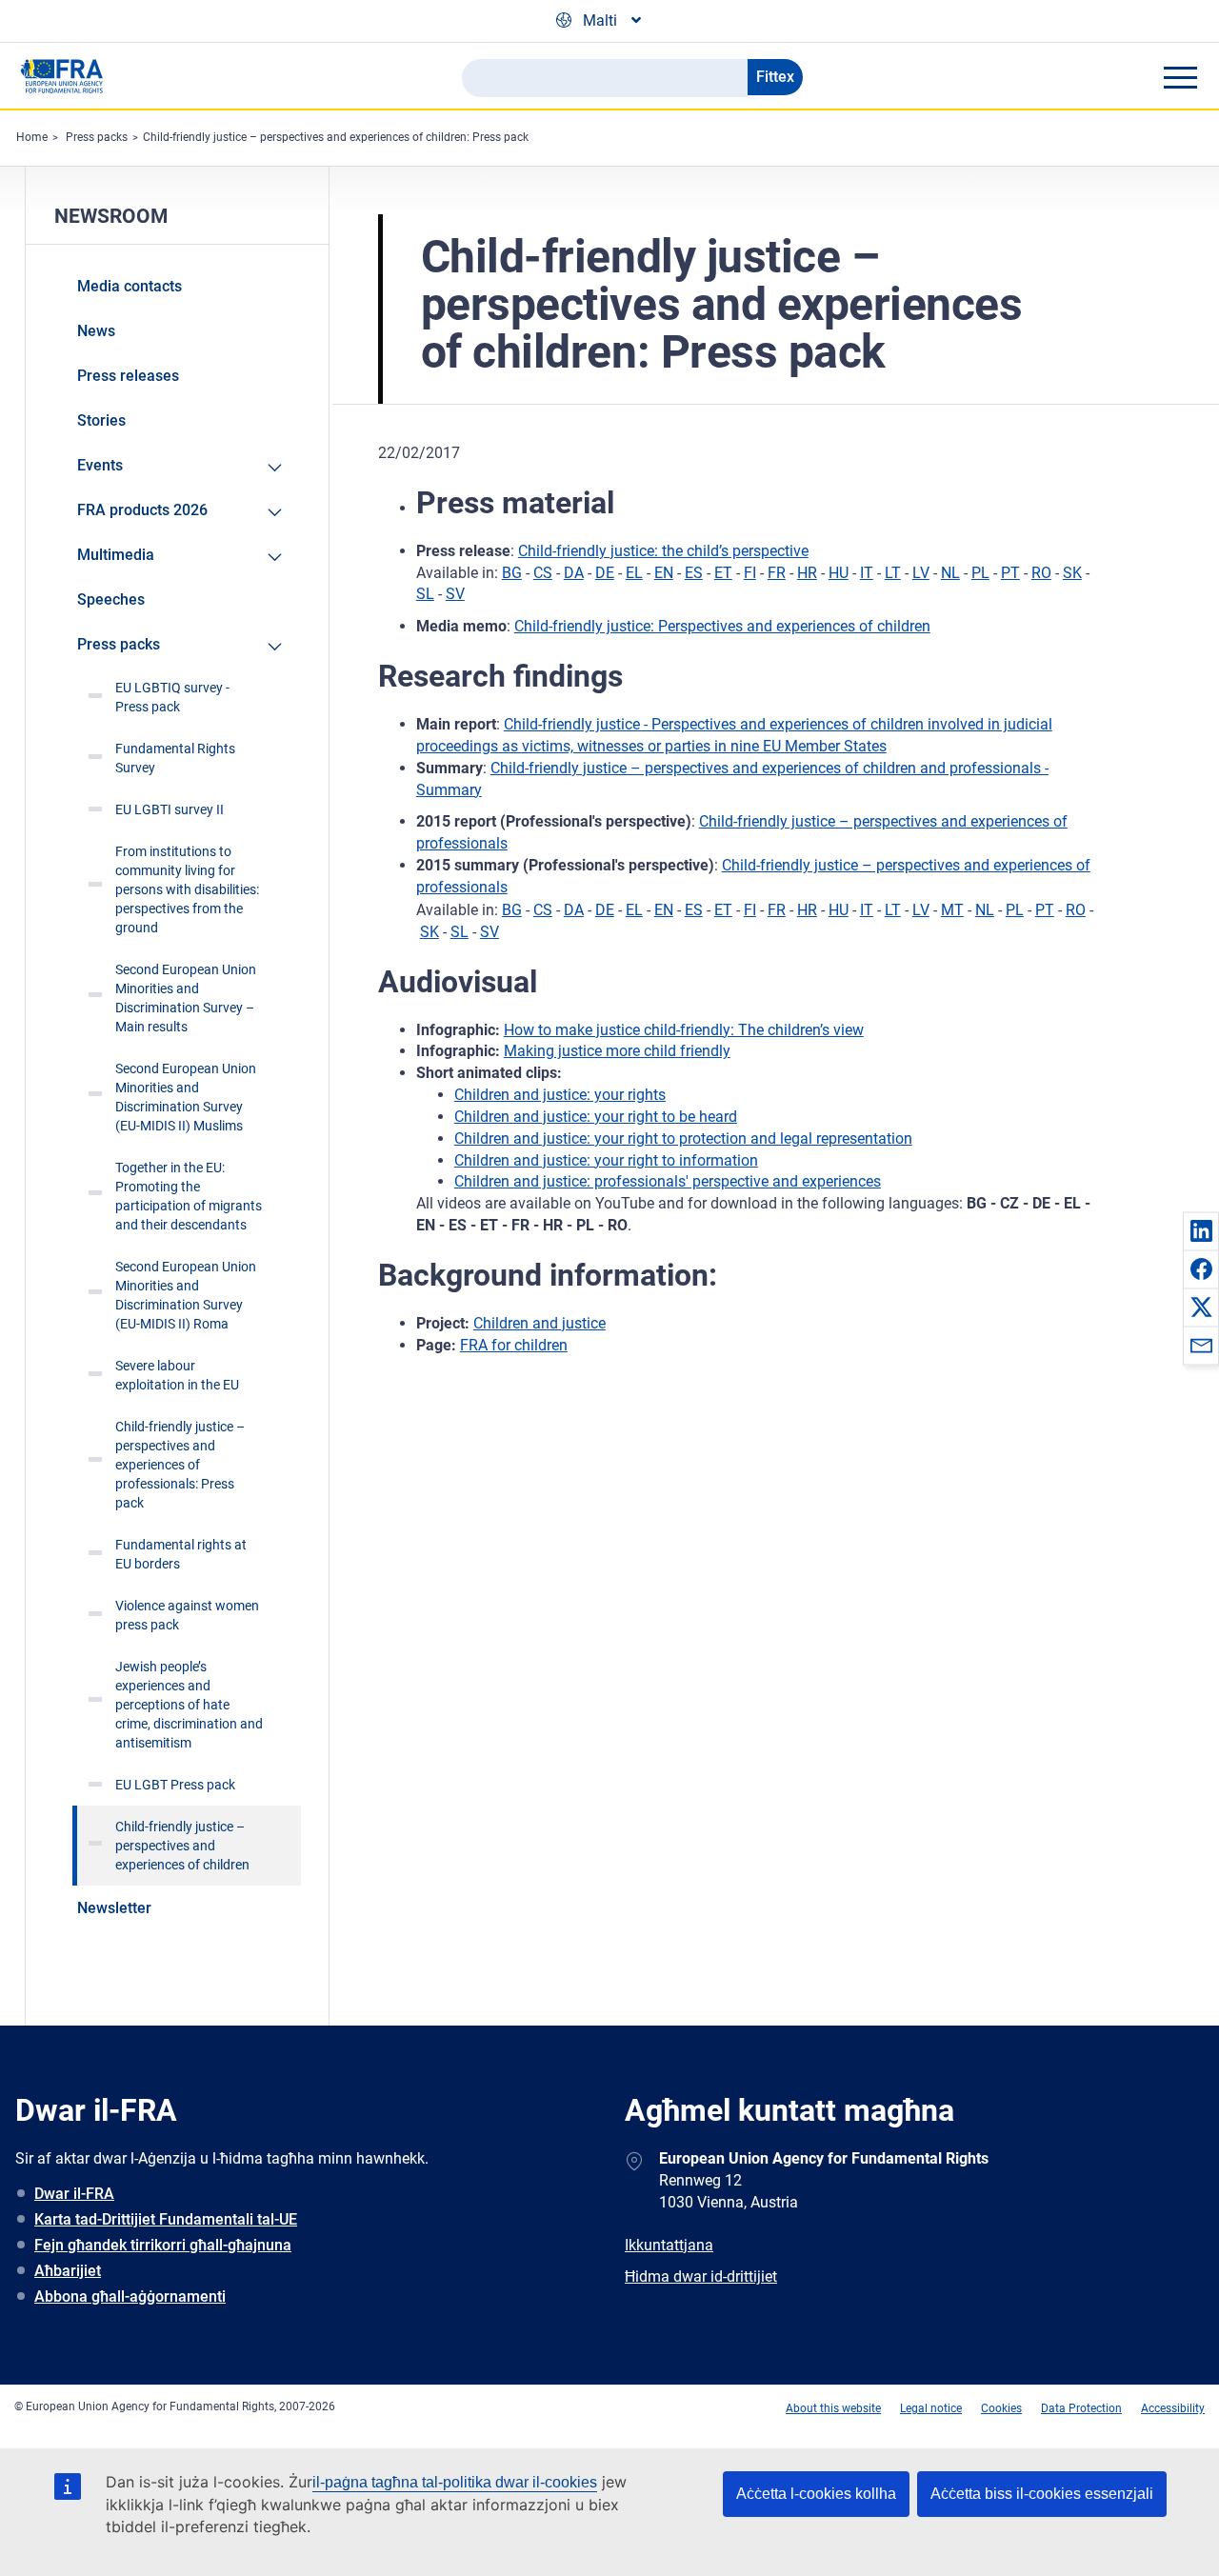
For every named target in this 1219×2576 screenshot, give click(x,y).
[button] (1201, 1230)
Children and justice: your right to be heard (596, 1117)
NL (950, 573)
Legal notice (931, 2408)
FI (750, 573)
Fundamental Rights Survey (175, 758)
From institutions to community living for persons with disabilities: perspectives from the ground (187, 889)
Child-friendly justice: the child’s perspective (663, 551)
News (96, 331)
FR (777, 573)
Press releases (128, 376)
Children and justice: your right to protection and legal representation (683, 1138)
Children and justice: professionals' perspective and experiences (668, 1181)
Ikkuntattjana (669, 2245)
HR (807, 573)
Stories (101, 420)
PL (980, 573)
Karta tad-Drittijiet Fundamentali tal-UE (166, 2219)
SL (425, 594)
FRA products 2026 (142, 510)
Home (32, 137)
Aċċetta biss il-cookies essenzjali (1042, 2494)
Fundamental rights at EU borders (181, 1554)
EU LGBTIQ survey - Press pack (172, 697)
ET (723, 573)
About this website (833, 2408)
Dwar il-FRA (74, 2194)
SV (455, 594)
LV (921, 573)
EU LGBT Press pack (175, 1785)
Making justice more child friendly (617, 1051)
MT (952, 910)
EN (664, 573)
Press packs (97, 137)
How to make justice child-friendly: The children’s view (684, 1030)
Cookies (1001, 2408)
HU (839, 573)
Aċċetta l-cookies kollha (816, 2494)
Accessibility (1173, 2408)
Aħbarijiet (68, 2271)
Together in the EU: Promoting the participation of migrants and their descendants (189, 1196)
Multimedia (116, 555)
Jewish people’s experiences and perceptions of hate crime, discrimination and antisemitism (189, 1705)
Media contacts (130, 286)
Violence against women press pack (187, 1615)
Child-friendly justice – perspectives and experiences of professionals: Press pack (180, 1465)
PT (1010, 573)
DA (574, 573)
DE (605, 573)
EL (634, 573)
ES (694, 573)
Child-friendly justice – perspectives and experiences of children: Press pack (336, 137)
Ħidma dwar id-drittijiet (701, 2276)
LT (893, 573)
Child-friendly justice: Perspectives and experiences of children (722, 626)
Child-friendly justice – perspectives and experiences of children (182, 1846)
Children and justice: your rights (560, 1095)
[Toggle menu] (1180, 77)
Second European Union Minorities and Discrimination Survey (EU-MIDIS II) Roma (186, 1295)
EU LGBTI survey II (170, 809)
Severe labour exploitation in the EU (177, 1375)
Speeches (111, 599)
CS (543, 573)
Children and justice (540, 1323)
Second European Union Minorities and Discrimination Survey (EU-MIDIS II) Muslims (186, 1097)
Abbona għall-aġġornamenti (130, 2296)
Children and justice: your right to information (606, 1160)
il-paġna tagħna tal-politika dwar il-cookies (455, 2482)
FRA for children (514, 1345)
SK (1072, 573)
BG (512, 573)
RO (1041, 573)
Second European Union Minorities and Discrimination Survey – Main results (186, 998)
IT (867, 573)
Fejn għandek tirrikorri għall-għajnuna (163, 2245)
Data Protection (1081, 2408)
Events (100, 465)
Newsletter (114, 1908)
